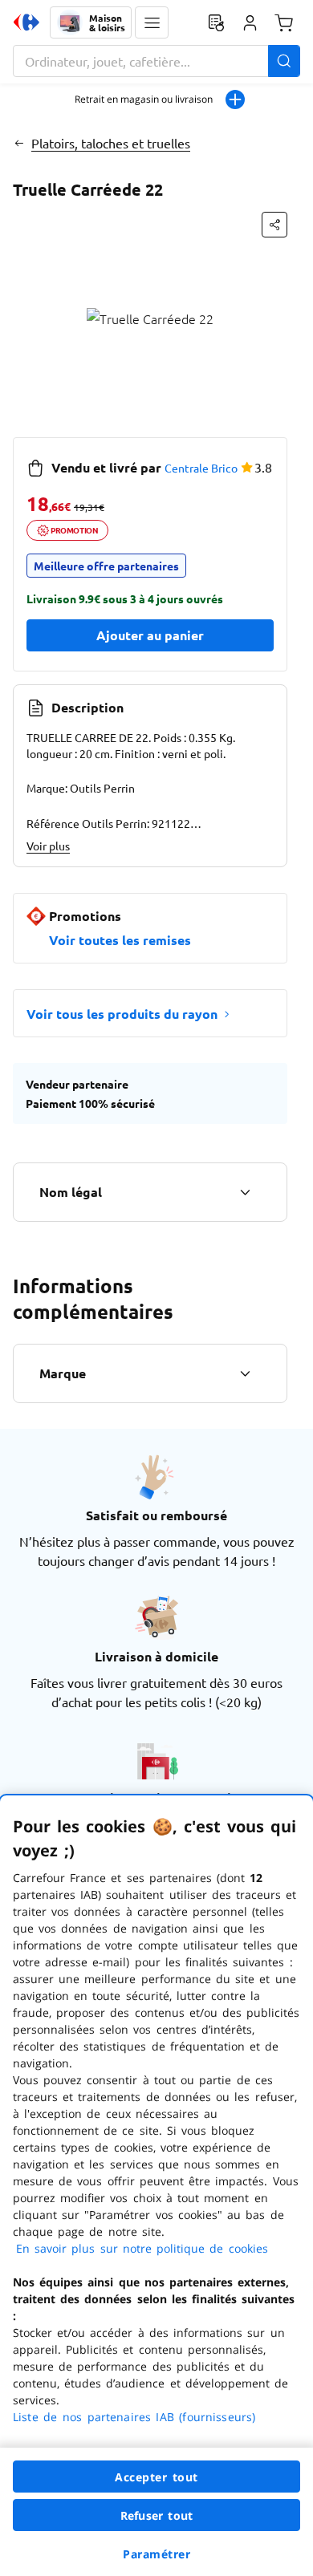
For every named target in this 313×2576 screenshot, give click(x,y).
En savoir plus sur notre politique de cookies (142, 2248)
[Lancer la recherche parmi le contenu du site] (284, 61)
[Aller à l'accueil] (26, 22)
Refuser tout (156, 2515)
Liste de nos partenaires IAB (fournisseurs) (134, 2417)
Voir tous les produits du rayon (122, 1014)
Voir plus (48, 846)
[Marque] (245, 1373)
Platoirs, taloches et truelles (111, 143)
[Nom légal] (245, 1192)
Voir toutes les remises (120, 940)
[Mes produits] (216, 22)
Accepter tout (156, 2477)
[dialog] (156, 2186)
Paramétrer (156, 2554)
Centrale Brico (201, 468)
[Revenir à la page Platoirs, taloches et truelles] (19, 143)
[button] (152, 22)
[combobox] (156, 61)
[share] (274, 225)
